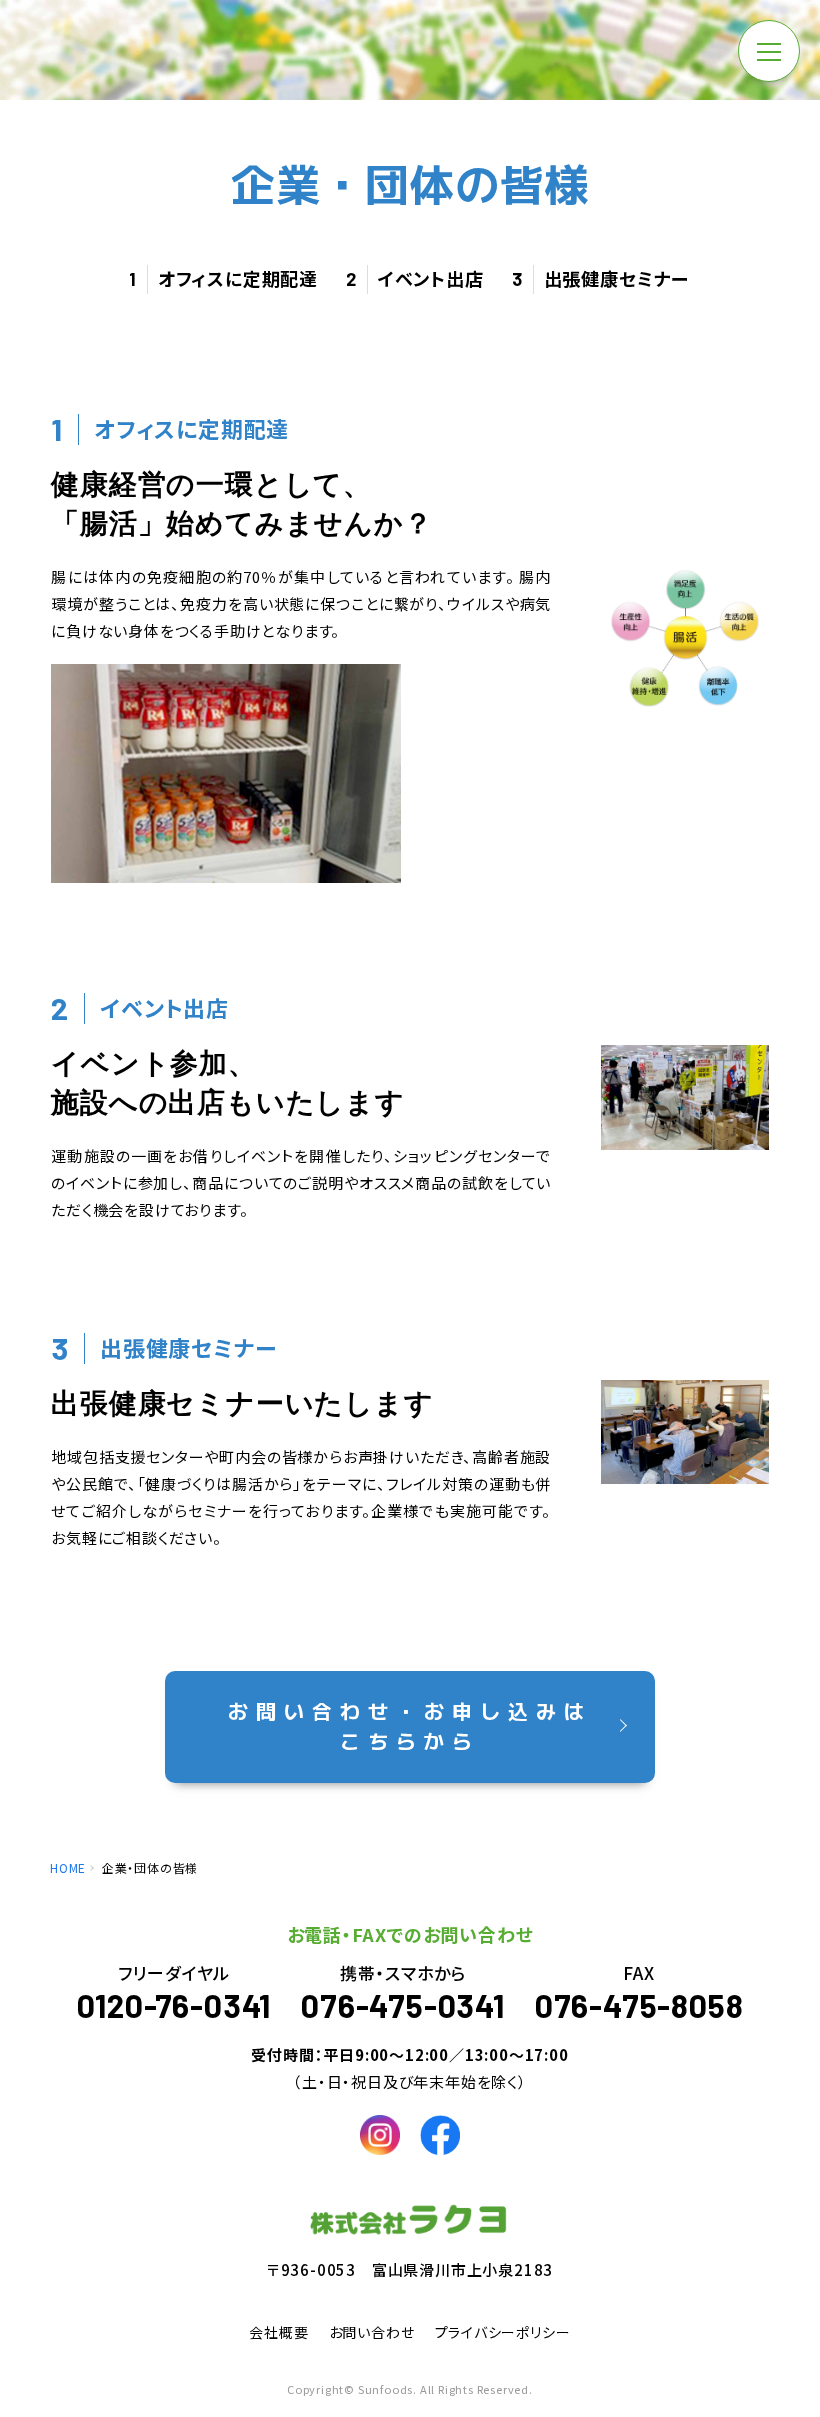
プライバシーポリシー (503, 2332)
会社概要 (278, 2332)
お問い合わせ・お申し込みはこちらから (410, 1725)
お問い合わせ (372, 2332)
